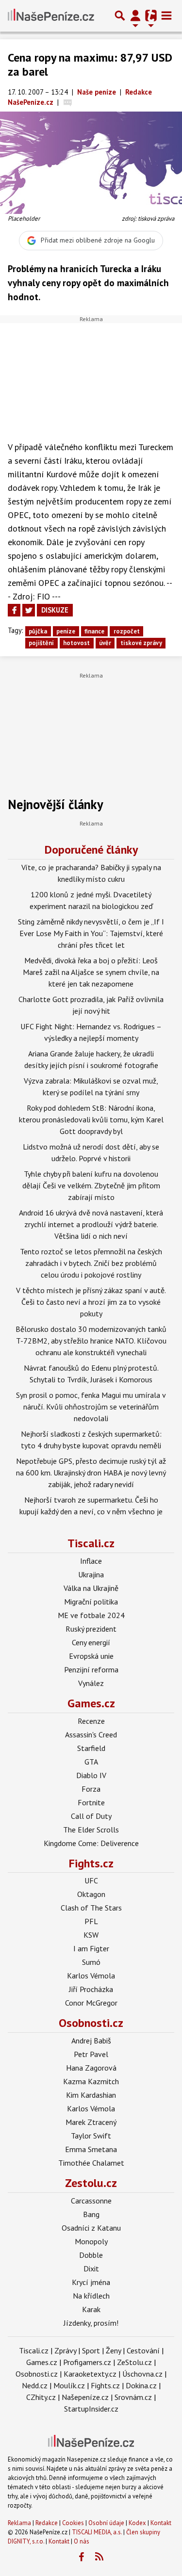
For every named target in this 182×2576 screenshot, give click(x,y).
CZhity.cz (41, 2397)
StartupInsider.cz (91, 2409)
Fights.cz (91, 1863)
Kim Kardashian (91, 2095)
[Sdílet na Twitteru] (29, 610)
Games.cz (91, 1703)
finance (94, 631)
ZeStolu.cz (134, 2362)
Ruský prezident (91, 1629)
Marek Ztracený (91, 2122)
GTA (91, 1762)
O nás (82, 2541)
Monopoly (91, 2241)
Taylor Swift (91, 2136)
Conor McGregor (91, 2003)
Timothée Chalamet (91, 2163)
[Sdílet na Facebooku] (14, 610)
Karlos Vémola (91, 1976)
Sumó (91, 1962)
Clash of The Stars (91, 1908)
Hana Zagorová (91, 2068)
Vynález (91, 1683)
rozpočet (127, 631)
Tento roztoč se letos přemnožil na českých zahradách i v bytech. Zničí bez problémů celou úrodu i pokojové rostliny (91, 1263)
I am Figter (91, 1948)
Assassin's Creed (91, 1734)
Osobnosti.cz (91, 2023)
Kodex (138, 2523)
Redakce (47, 2523)
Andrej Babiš (91, 2041)
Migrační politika (91, 1602)
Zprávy (65, 2350)
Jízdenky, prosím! (91, 2323)
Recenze (91, 1721)
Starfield (91, 1748)
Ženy (113, 2350)
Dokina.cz (141, 2385)
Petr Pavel (91, 2054)
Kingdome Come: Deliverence (91, 1843)
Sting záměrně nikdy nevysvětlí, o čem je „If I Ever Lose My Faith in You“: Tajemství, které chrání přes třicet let (91, 933)
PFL (91, 1921)
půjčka (38, 631)
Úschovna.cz (142, 2374)
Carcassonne (91, 2201)
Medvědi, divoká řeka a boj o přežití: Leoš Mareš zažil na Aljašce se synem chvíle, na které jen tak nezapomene (91, 972)
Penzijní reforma (91, 1669)
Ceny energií (91, 1642)
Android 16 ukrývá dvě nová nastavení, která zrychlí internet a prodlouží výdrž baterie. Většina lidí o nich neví (91, 1224)
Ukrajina (91, 1574)
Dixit (91, 2268)
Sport (91, 2350)
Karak (91, 2309)
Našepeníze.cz (85, 2397)
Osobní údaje (106, 2523)
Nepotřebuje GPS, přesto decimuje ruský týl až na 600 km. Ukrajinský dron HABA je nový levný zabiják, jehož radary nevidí (91, 1473)
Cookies (73, 2523)
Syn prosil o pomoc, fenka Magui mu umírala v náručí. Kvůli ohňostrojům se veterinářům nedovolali (91, 1407)
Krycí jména (91, 2282)
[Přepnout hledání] (120, 16)
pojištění (41, 643)
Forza (91, 1789)
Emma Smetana (91, 2149)
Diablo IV (91, 1775)
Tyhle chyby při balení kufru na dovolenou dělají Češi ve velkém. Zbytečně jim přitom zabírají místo (91, 1185)
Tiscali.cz (91, 1543)
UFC (91, 1880)
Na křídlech (91, 2296)
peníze (66, 631)
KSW (91, 1935)
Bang (91, 2214)
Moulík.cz (69, 2385)
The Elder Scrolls (91, 1830)
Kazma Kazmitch (91, 2081)
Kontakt (161, 2523)
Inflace (91, 1561)
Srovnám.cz (133, 2397)
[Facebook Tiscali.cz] (81, 2557)
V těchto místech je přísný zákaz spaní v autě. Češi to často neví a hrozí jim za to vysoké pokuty (91, 1302)
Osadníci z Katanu (91, 2228)
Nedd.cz (35, 2385)
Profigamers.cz (87, 2362)
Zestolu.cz (91, 2183)
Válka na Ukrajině (91, 1588)
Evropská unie (91, 1656)
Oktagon (91, 1894)
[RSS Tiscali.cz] (99, 2557)
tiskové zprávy (141, 643)
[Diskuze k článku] (68, 102)
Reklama (19, 2523)
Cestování (143, 2350)
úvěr (105, 643)
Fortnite (91, 1802)
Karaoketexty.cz (90, 2374)
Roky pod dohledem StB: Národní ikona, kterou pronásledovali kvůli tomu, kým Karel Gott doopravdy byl (91, 1119)
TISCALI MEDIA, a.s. (97, 2532)
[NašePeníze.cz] (51, 16)
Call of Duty (91, 1816)
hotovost (76, 643)
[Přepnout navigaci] (135, 16)
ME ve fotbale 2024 (91, 1615)
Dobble (91, 2255)
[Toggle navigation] (166, 16)
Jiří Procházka (91, 1989)
